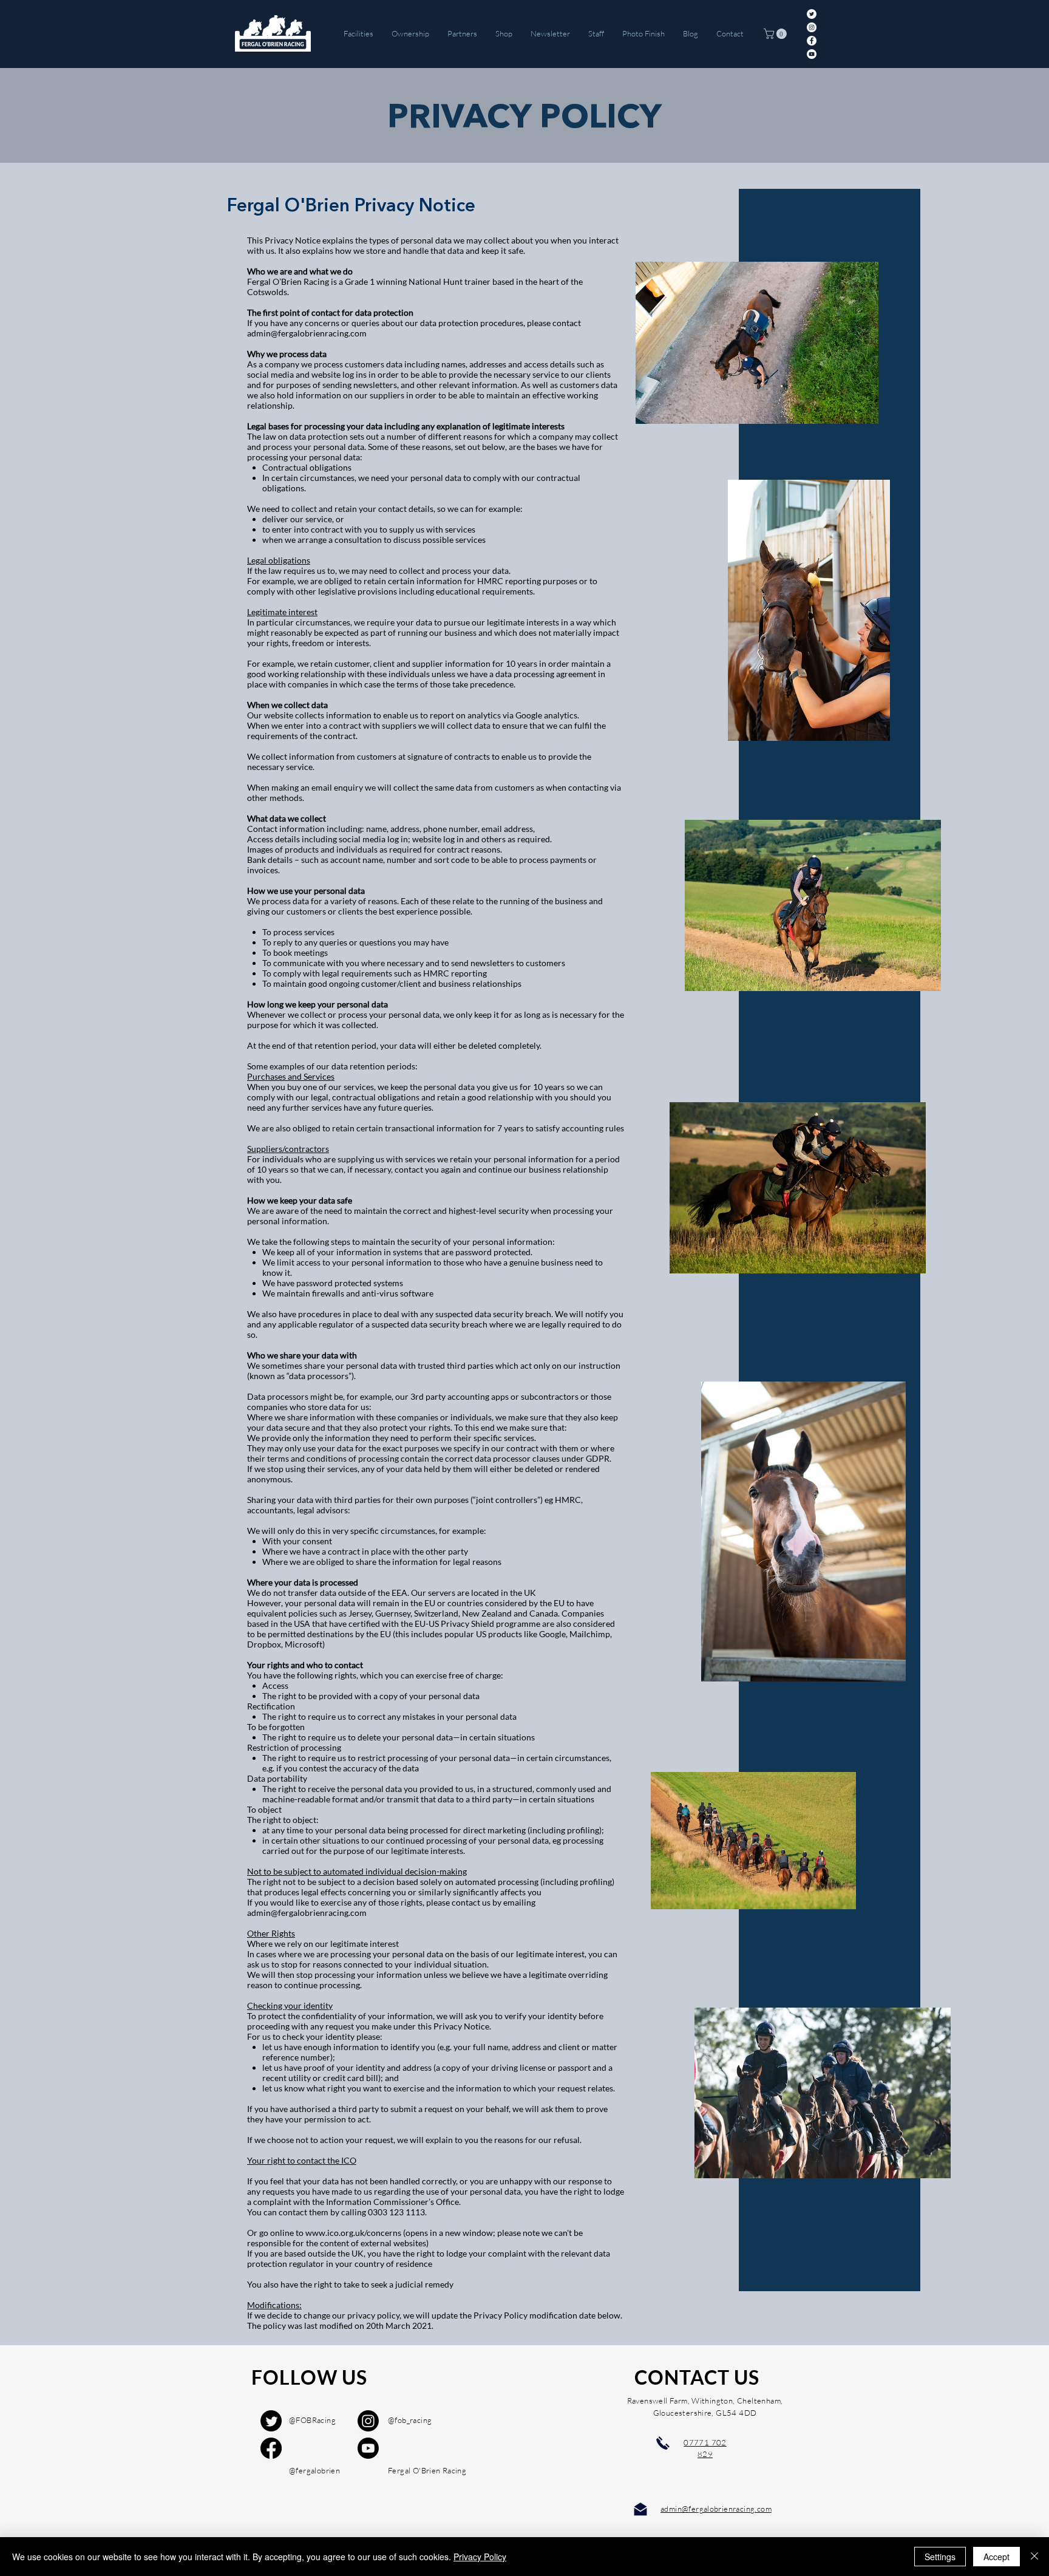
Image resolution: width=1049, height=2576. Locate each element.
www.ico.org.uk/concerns (353, 2233)
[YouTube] (812, 54)
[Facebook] (812, 41)
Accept (996, 2557)
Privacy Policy (480, 2557)
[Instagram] (812, 27)
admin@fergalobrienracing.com (307, 333)
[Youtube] (368, 2448)
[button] (776, 34)
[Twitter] (812, 14)
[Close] (1034, 2557)
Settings (940, 2557)
